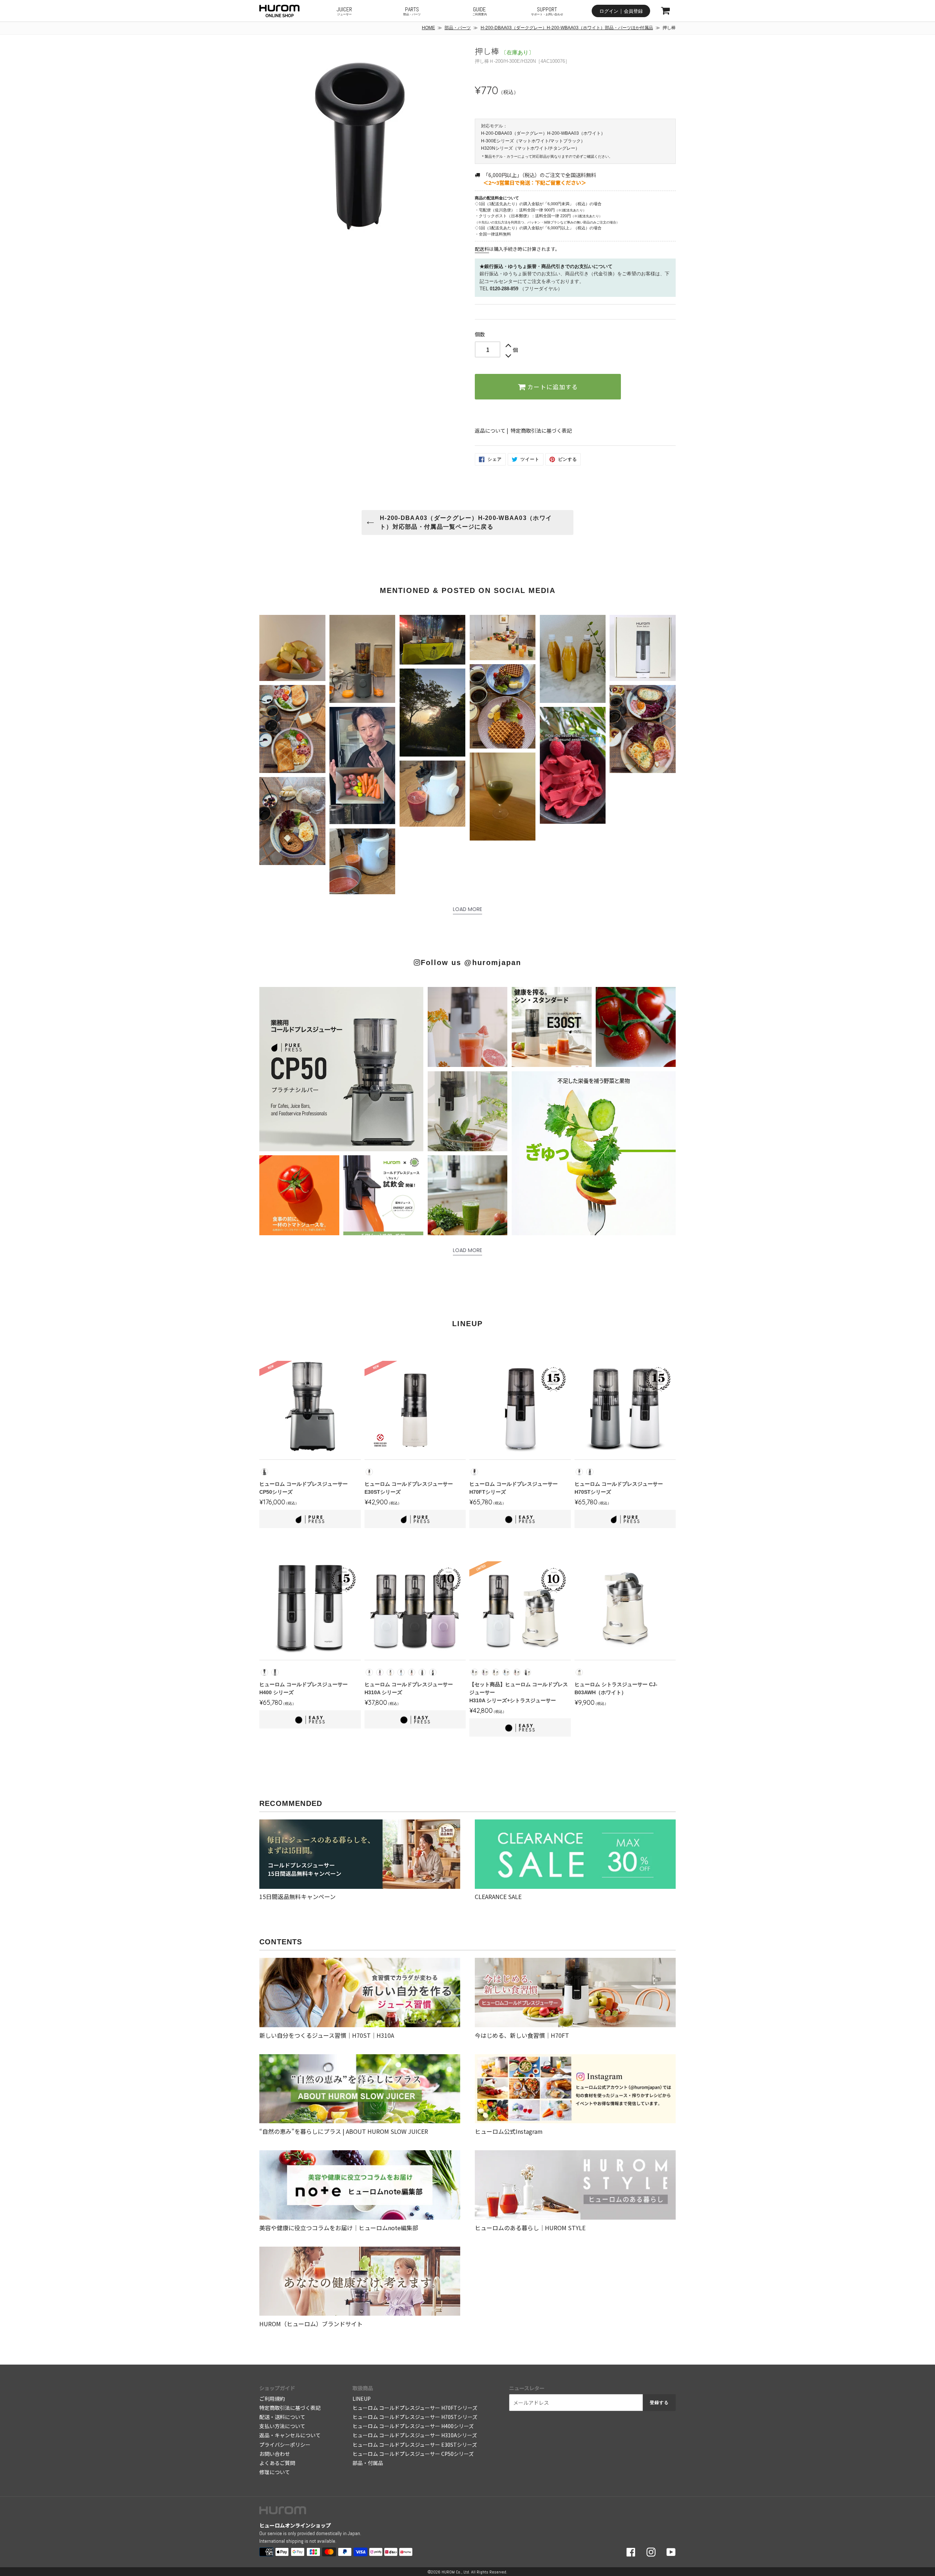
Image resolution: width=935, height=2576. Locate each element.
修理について (275, 2472)
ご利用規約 (272, 2399)
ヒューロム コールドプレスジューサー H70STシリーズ (415, 2417)
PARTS (412, 11)
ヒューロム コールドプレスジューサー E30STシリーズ (415, 2445)
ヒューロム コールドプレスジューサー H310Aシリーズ (415, 2435)
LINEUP (362, 2399)
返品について (490, 430)
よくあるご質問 (277, 2463)
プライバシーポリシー (285, 2445)
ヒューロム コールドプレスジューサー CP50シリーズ (413, 2454)
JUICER (344, 11)
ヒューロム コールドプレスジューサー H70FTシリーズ (415, 2408)
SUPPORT (547, 11)
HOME (428, 28)
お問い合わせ (275, 2454)
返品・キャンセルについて (290, 2435)
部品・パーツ (458, 28)
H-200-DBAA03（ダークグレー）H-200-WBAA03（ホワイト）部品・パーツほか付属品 (567, 28)
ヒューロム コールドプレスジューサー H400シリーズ (413, 2426)
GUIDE (480, 11)
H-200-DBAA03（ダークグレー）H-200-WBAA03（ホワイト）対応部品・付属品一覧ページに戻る (466, 522)
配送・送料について (282, 2417)
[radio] (264, 1472)
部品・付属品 (368, 2463)
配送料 (482, 249)
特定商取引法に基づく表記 (541, 430)
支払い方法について (282, 2426)
